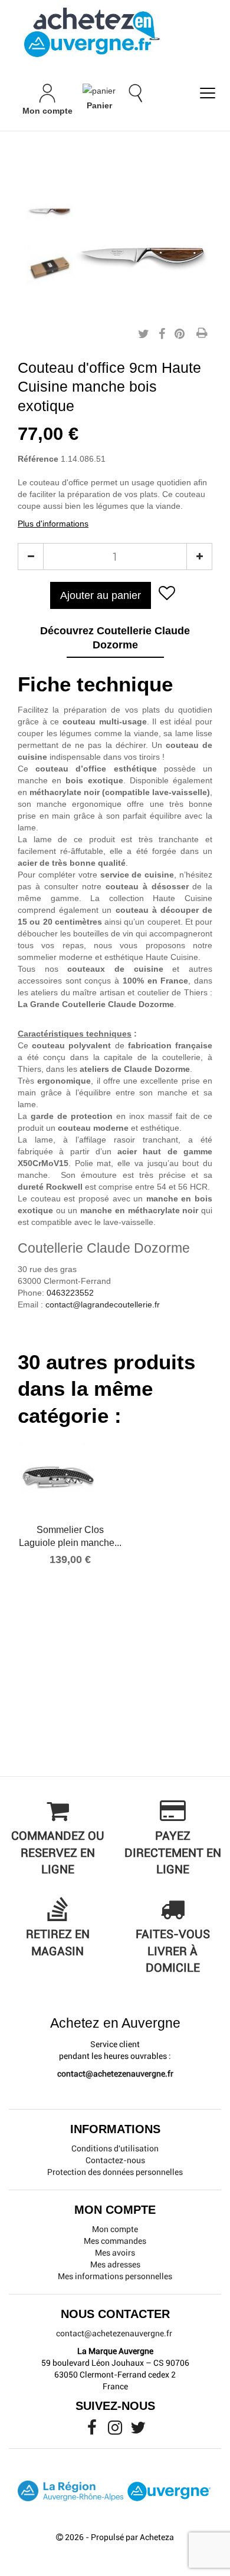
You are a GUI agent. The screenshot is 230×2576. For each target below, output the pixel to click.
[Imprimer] (202, 334)
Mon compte (115, 2229)
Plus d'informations (53, 524)
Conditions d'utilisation (115, 2148)
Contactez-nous (115, 2160)
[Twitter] (138, 2431)
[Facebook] (93, 2431)
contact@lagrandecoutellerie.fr (103, 1304)
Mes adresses (115, 2264)
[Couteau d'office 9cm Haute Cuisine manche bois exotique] (50, 211)
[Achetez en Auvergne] (91, 32)
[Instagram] (116, 2431)
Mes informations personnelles (115, 2276)
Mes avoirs (115, 2253)
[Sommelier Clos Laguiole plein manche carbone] (70, 1478)
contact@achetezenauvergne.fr (115, 2074)
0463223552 (70, 1293)
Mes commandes (115, 2241)
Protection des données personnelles (115, 2172)
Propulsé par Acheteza (132, 2537)
